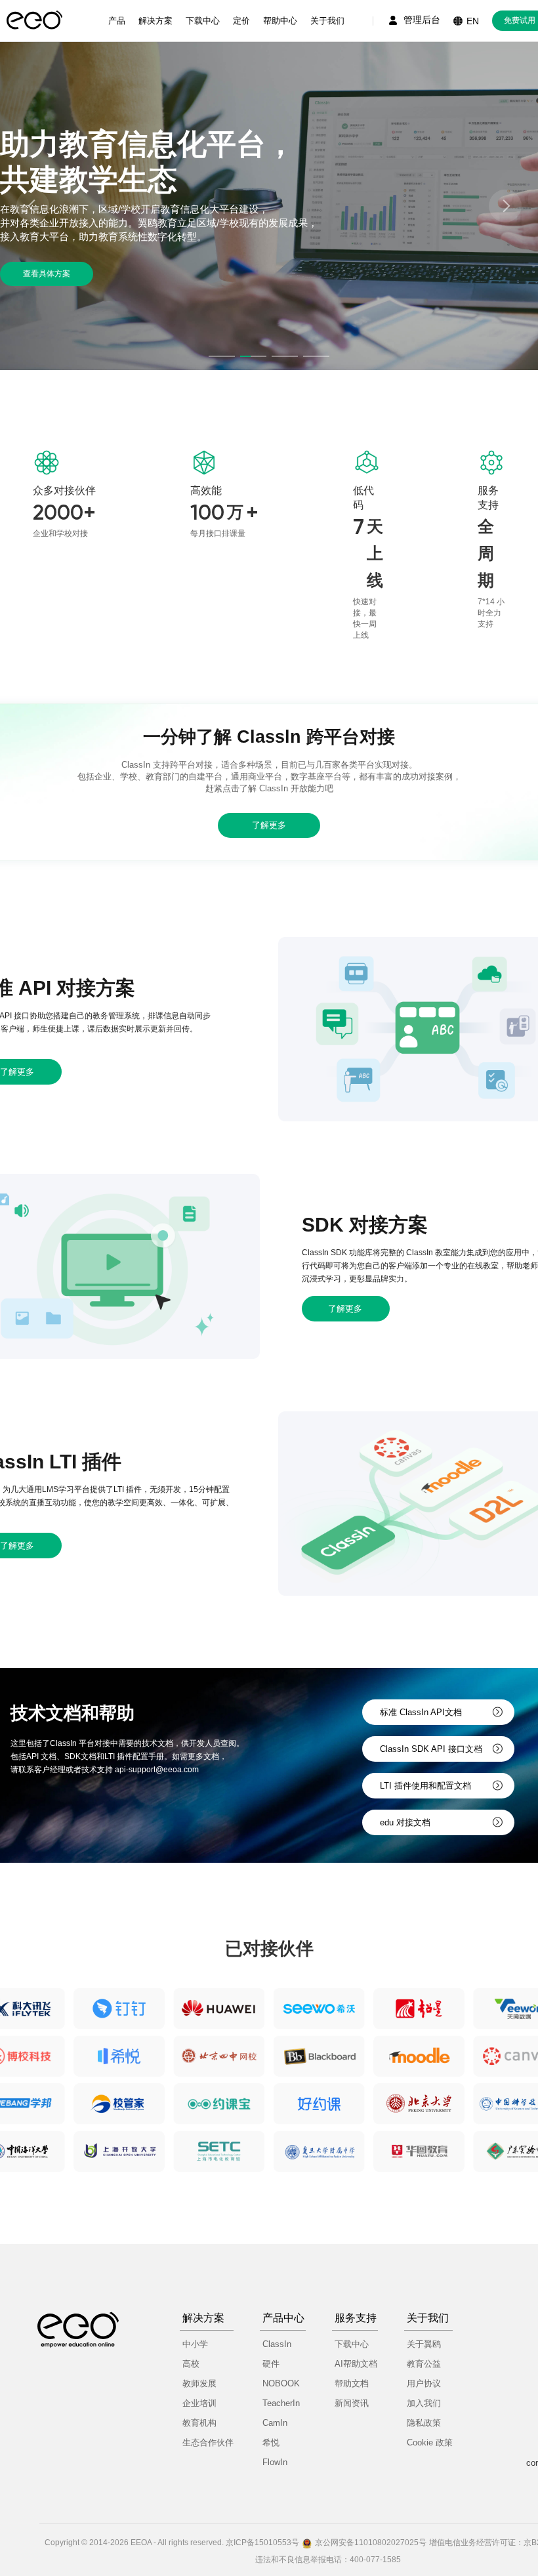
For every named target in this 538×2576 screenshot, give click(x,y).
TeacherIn (281, 2403)
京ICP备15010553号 (262, 2543)
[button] (222, 356)
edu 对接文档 (405, 1822)
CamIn (275, 2423)
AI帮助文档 (356, 2364)
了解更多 (269, 825)
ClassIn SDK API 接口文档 (431, 1749)
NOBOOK (281, 2383)
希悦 (271, 2442)
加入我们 (424, 2403)
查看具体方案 (47, 274)
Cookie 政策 (430, 2442)
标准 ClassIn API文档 (421, 1712)
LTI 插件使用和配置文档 (425, 1786)
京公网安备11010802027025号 (371, 2543)
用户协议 (424, 2383)
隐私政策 (424, 2423)
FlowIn (275, 2462)
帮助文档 (352, 2383)
